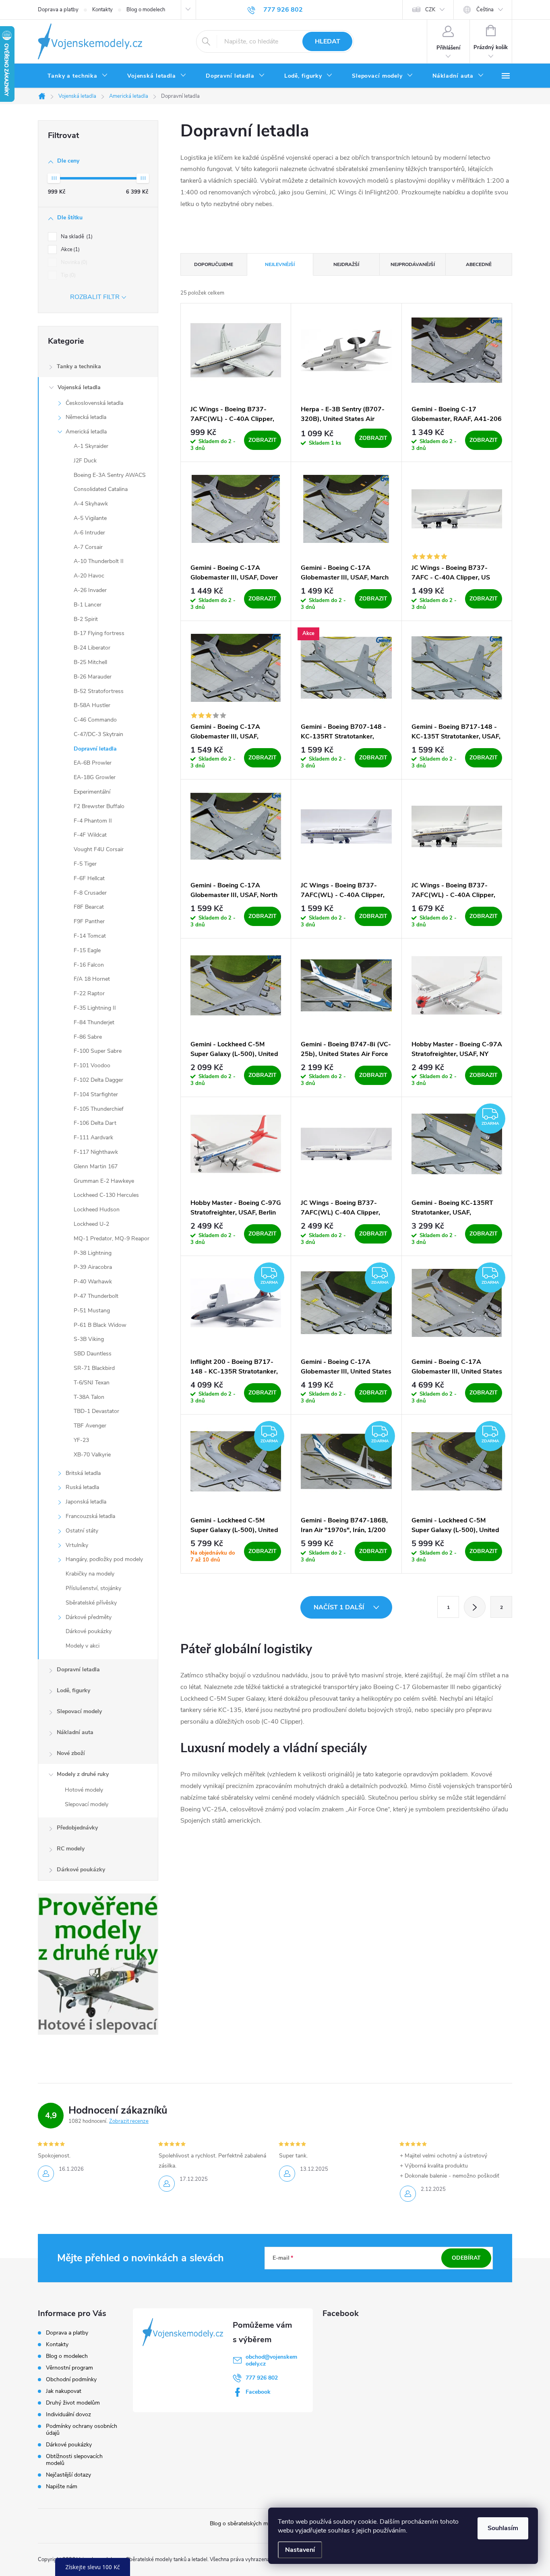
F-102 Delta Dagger (98, 1080)
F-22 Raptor (89, 993)
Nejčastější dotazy (68, 2475)
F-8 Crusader (90, 893)
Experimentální (92, 792)
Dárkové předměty (89, 1617)
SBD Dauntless (93, 1354)
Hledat (328, 41)
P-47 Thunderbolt (96, 1296)
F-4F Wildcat (90, 835)
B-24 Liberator (92, 648)
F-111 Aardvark (93, 1137)
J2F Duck (85, 461)
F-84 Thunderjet (94, 1022)
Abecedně (479, 264)
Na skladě (76, 237)
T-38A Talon (89, 1397)
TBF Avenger (90, 1426)
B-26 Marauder (93, 677)
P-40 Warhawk (93, 1282)
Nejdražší (346, 264)
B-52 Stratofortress (99, 691)
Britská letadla (83, 1473)
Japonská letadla (86, 1502)
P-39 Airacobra (93, 1267)
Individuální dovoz (68, 2414)
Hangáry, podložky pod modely (104, 1559)
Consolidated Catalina (101, 489)
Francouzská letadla (90, 1516)
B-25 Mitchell (90, 662)
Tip (67, 275)
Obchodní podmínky (71, 2379)
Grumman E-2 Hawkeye (104, 1181)
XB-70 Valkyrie (92, 1455)
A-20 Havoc (89, 576)
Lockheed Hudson (97, 1210)
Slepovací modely (79, 1711)
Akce (69, 250)
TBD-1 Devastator (96, 1411)
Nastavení (300, 2550)
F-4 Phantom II (93, 821)
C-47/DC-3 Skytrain (98, 734)
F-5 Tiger (85, 864)
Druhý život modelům (73, 2403)
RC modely (71, 1849)
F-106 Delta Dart (95, 1123)
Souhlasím (503, 2528)
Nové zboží (71, 1753)
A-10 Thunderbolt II (99, 561)
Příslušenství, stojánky (93, 1588)
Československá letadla (94, 403)
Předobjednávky (77, 1828)
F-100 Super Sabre (98, 1051)
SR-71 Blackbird (94, 1368)
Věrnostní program (69, 2368)
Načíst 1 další (340, 1607)
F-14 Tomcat (90, 936)
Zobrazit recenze (129, 2121)
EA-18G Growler (95, 777)
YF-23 (81, 1440)
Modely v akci (83, 1646)
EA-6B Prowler (93, 763)
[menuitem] (78, 76)
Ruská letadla (82, 1487)
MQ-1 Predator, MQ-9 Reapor (112, 1239)
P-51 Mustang (92, 1311)
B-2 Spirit (86, 619)
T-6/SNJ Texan (92, 1383)
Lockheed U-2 (91, 1224)
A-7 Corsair (88, 547)
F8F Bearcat (89, 907)
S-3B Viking (89, 1339)
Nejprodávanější (413, 264)
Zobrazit (263, 440)
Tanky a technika (79, 366)
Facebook (258, 2392)
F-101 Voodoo (92, 1065)
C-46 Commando (95, 720)
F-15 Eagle (87, 950)
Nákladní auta (75, 1732)
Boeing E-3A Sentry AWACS (110, 475)
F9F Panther (89, 921)
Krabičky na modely (90, 1574)
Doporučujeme (214, 264)
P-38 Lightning (93, 1253)
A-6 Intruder (89, 533)
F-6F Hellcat (89, 878)
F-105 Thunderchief (99, 1109)
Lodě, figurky (73, 1690)
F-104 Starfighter (96, 1094)
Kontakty (102, 10)
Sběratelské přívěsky (91, 1603)
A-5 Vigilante (90, 518)
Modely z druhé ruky (83, 1774)
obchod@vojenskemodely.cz (271, 2360)
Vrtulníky (77, 1545)
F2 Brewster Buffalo (99, 806)
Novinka (73, 262)
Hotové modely (84, 1790)
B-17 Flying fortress (99, 633)
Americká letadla (86, 432)
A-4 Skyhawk (91, 504)
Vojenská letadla (79, 387)
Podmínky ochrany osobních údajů (82, 2430)
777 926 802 (262, 2378)
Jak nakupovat (64, 2391)
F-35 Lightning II (95, 1008)
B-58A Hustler (92, 705)
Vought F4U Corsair (99, 849)
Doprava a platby (58, 10)
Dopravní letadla (95, 749)
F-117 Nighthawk (96, 1152)
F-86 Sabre (88, 1037)
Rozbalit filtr (95, 297)
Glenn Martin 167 (96, 1166)
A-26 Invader (90, 590)
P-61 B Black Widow (100, 1325)
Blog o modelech (146, 10)
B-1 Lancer (88, 605)
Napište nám (62, 2486)
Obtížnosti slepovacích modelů (74, 2460)
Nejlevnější (280, 264)
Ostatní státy (82, 1531)
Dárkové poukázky (89, 1631)
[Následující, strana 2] (475, 1607)
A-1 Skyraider (91, 446)
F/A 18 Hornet (92, 979)
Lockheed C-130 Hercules (106, 1195)
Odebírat (466, 2258)
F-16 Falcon (89, 965)
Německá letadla (86, 417)
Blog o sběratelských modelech (249, 2523)
